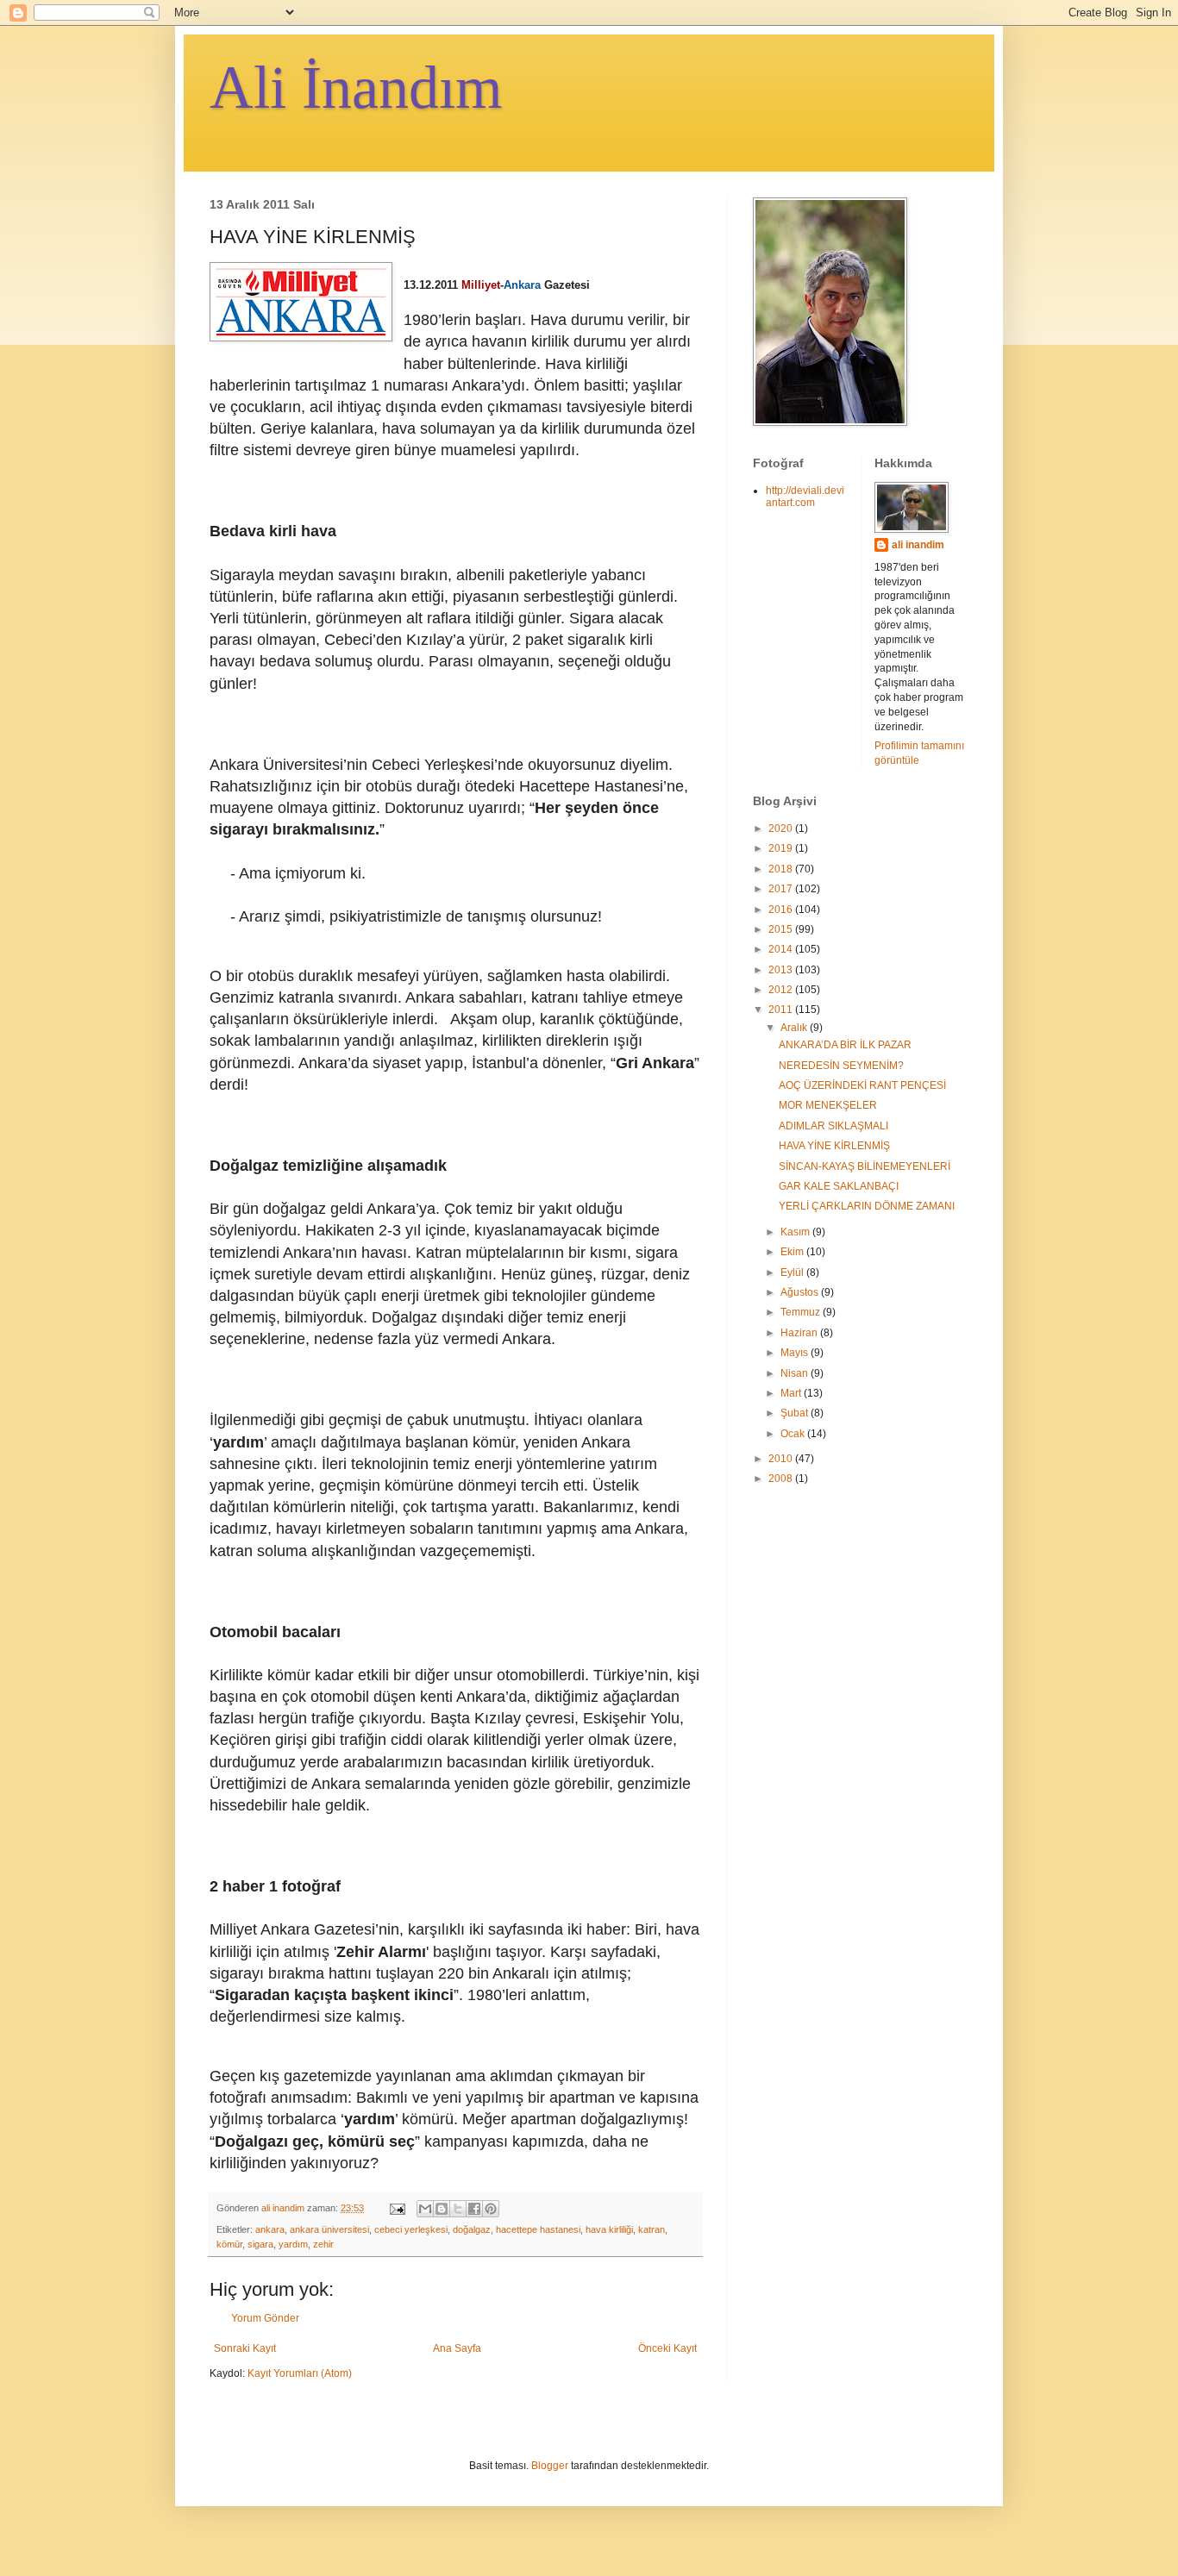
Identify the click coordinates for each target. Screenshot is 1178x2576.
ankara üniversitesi (329, 2229)
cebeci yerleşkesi (411, 2229)
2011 (782, 1010)
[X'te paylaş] (458, 2209)
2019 (782, 848)
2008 (782, 1479)
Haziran (800, 1333)
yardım (293, 2244)
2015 (782, 929)
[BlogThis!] (442, 2209)
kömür (229, 2244)
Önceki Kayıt (667, 2348)
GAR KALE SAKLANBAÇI (839, 1186)
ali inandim (918, 545)
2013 (782, 970)
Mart (792, 1393)
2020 (782, 828)
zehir (323, 2244)
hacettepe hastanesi (538, 2229)
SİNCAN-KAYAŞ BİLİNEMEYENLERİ (865, 1166)
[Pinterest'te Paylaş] (491, 2209)
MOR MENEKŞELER (828, 1105)
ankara (270, 2229)
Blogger (550, 2466)
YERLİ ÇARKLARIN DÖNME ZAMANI (867, 1206)
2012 (782, 990)
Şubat (796, 1413)
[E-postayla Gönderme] (397, 2208)
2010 (782, 1459)
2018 (782, 869)
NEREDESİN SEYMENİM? (841, 1066)
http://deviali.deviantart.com (805, 497)
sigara (260, 2244)
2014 (782, 949)
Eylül (793, 1272)
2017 (782, 889)
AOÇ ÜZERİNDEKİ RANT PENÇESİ (862, 1085)
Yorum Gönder (265, 2318)
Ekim (793, 1252)
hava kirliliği (609, 2229)
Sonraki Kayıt (245, 2348)
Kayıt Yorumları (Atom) (300, 2373)
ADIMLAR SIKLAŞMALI (833, 1126)
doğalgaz (472, 2229)
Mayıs (796, 1353)
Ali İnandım (356, 88)
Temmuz (802, 1312)
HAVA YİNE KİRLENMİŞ (834, 1146)
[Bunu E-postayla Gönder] (425, 2209)
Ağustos (801, 1292)
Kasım (796, 1232)
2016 (782, 910)
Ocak (794, 1434)
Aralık (795, 1028)
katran (652, 2229)
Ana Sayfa (457, 2348)
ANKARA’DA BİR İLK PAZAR (845, 1045)
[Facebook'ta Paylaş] (474, 2209)
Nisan (796, 1373)
